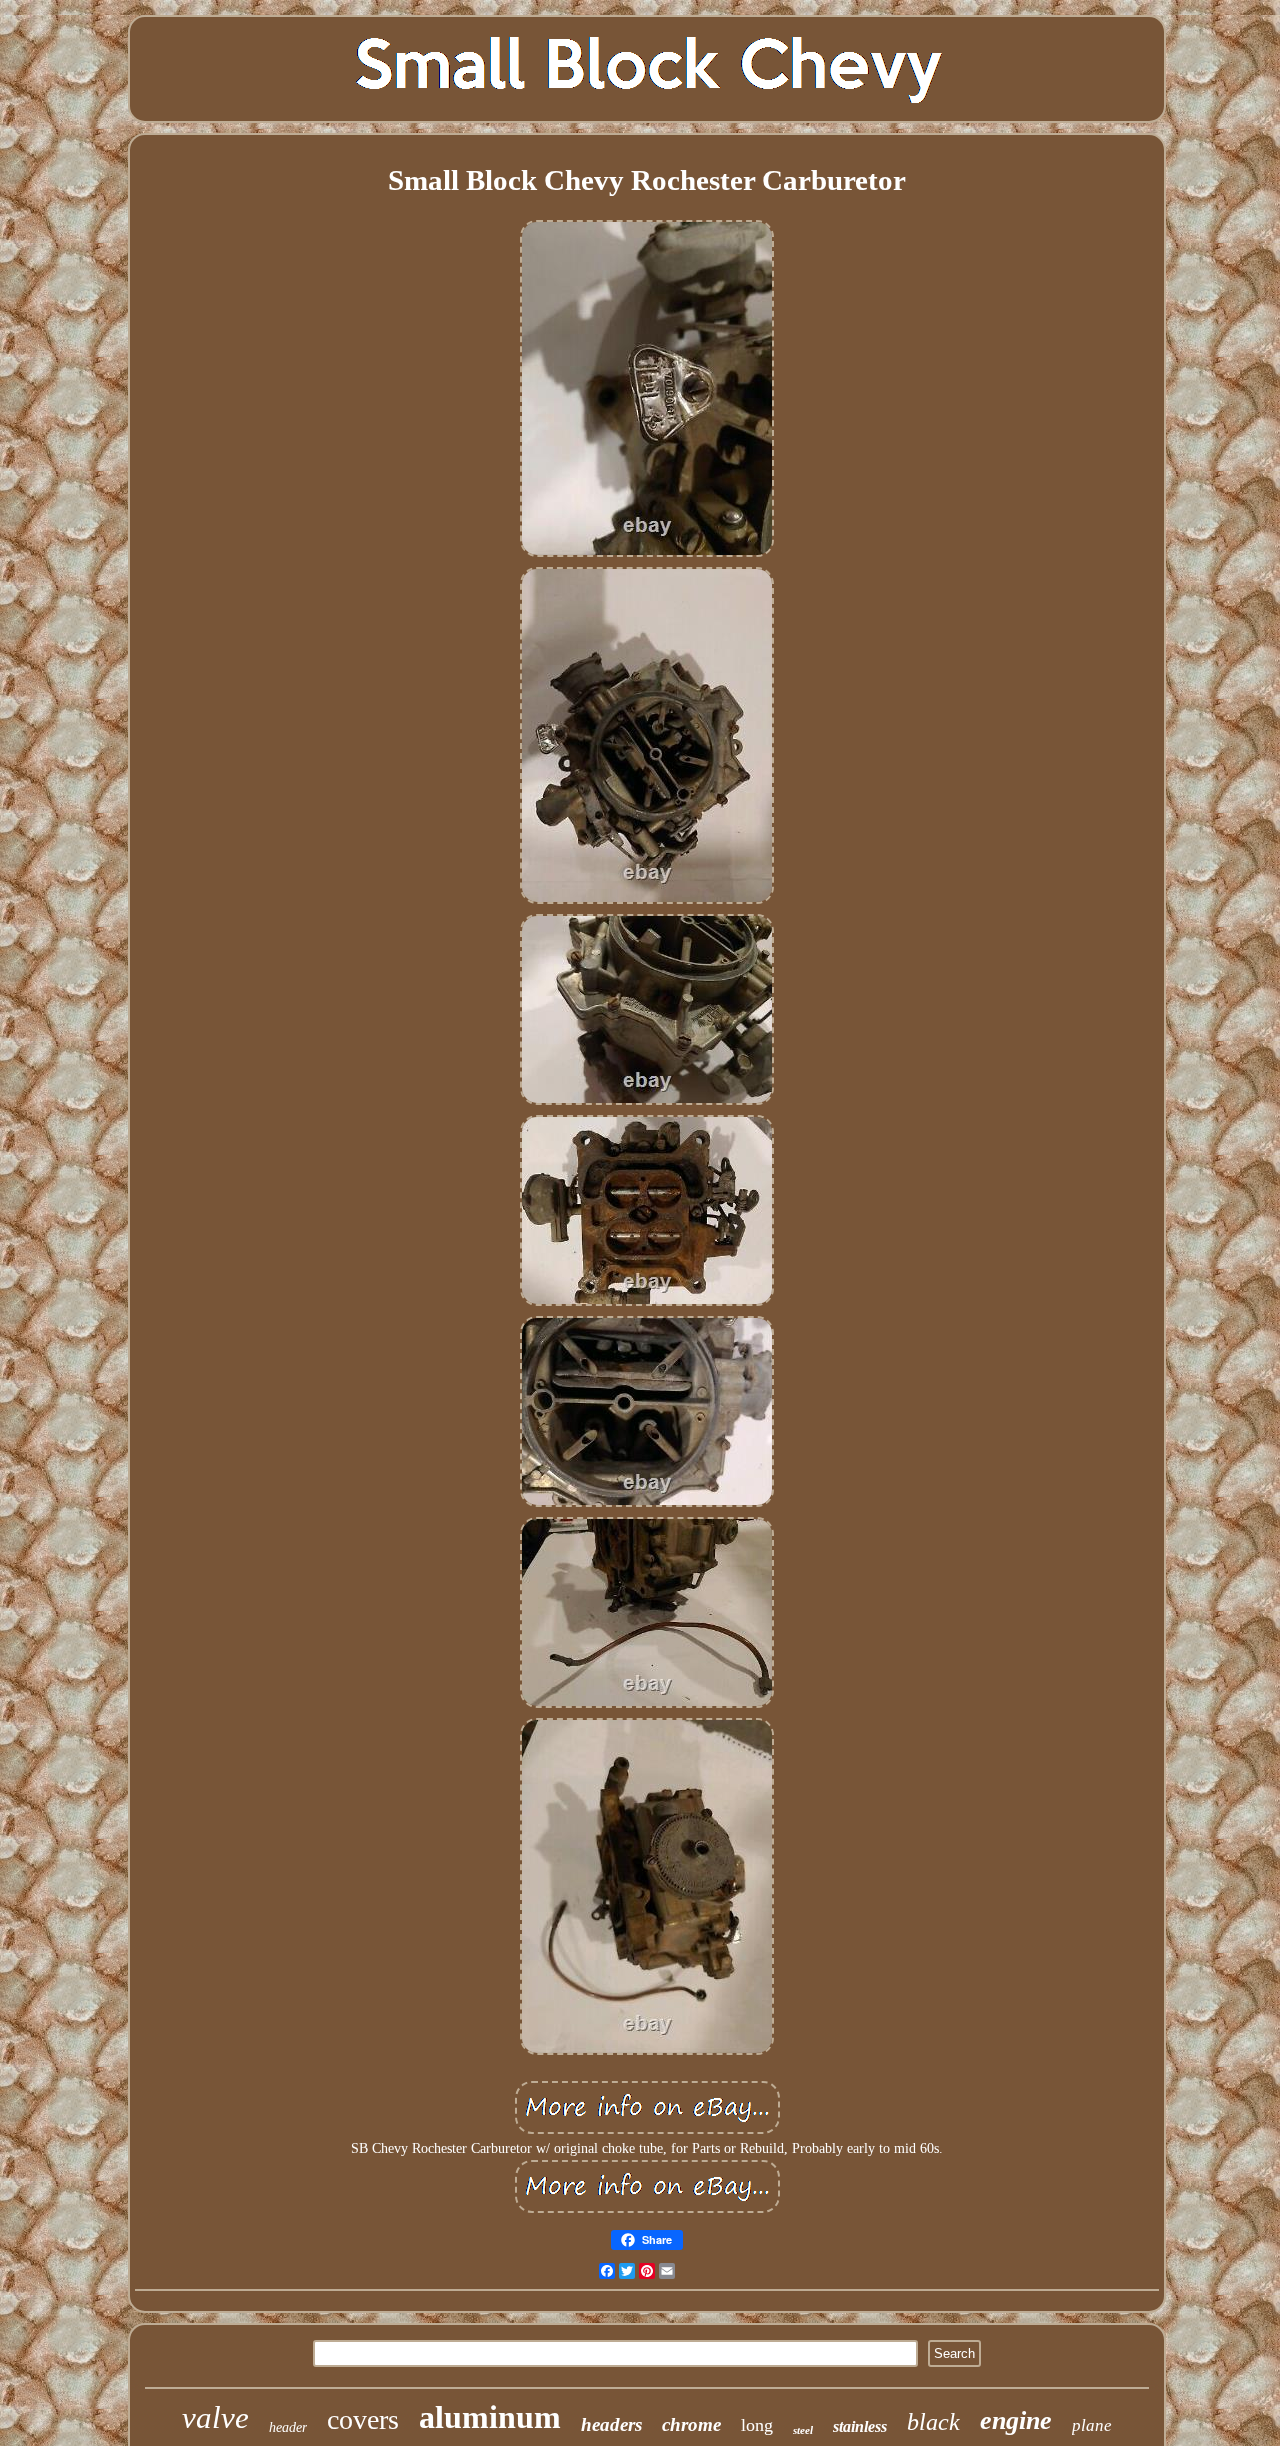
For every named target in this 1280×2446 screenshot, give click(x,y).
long (757, 2425)
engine (1016, 2420)
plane (1092, 2425)
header (288, 2427)
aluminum (490, 2417)
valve (215, 2417)
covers (363, 2419)
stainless (860, 2426)
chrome (691, 2424)
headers (611, 2424)
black (933, 2422)
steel (803, 2430)
